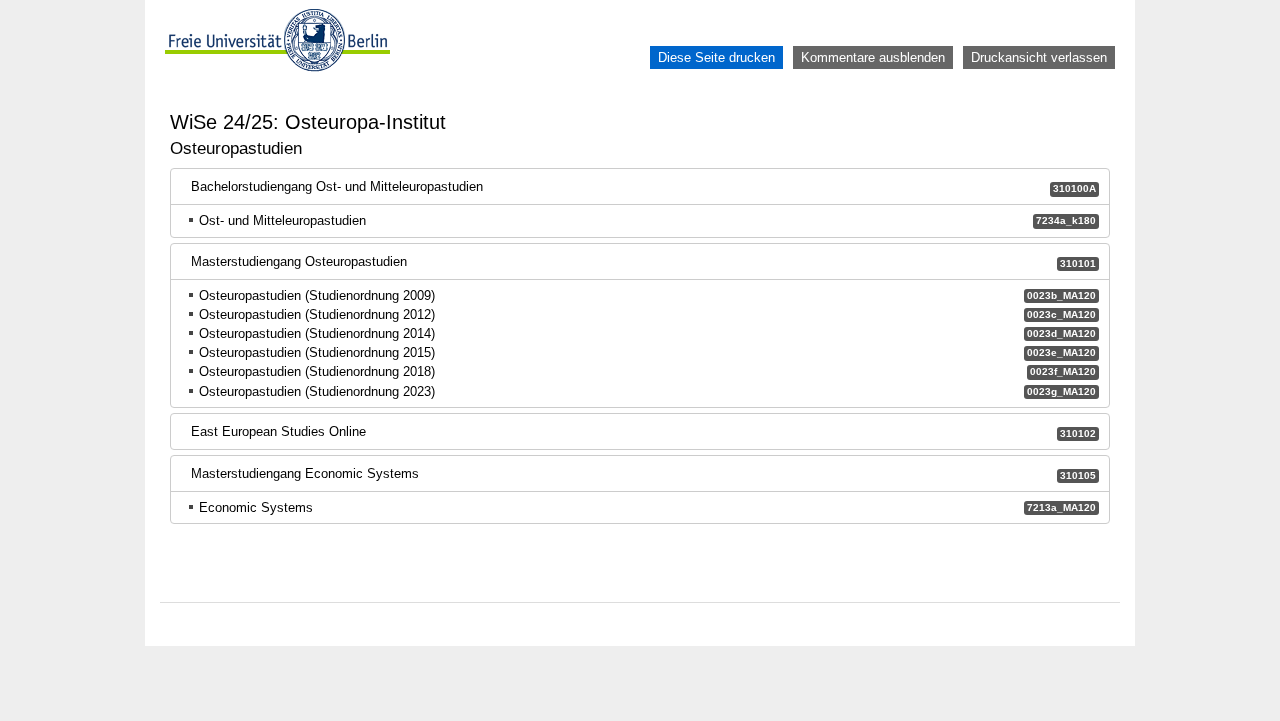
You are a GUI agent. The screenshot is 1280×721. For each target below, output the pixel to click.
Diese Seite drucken (716, 57)
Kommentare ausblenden (873, 57)
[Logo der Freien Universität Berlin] (277, 57)
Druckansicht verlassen (1039, 57)
